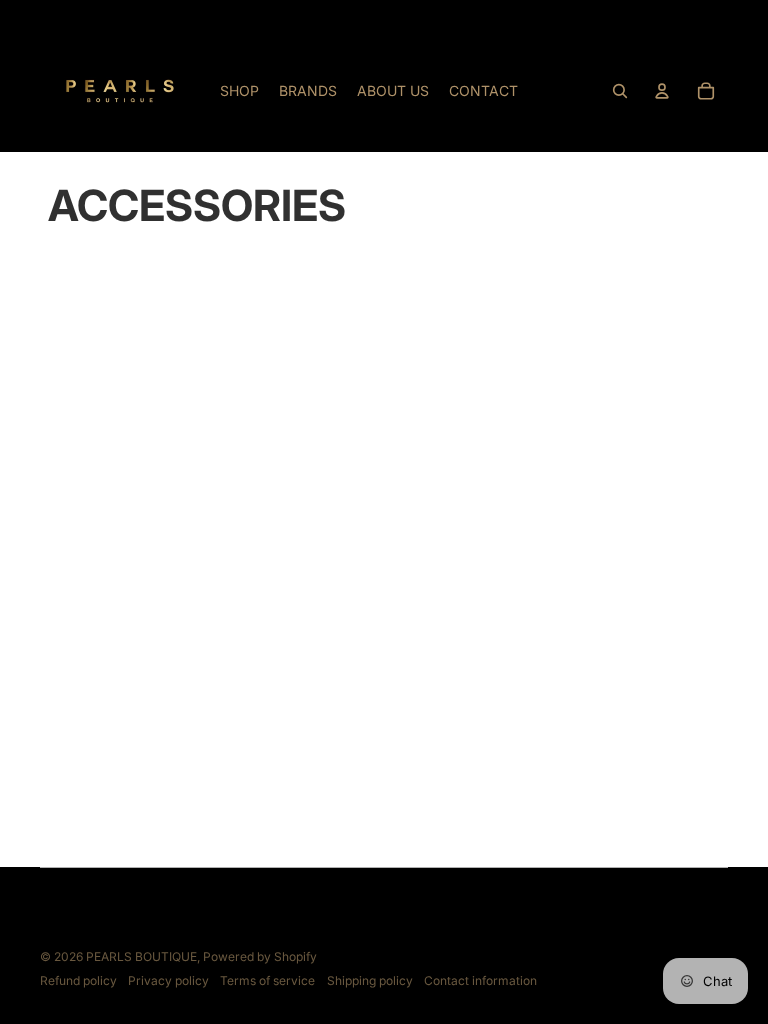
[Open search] (620, 91)
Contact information (480, 980)
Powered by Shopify (260, 956)
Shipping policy (370, 980)
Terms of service (267, 980)
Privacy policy (168, 980)
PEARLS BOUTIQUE (141, 956)
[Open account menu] (662, 91)
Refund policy (78, 980)
